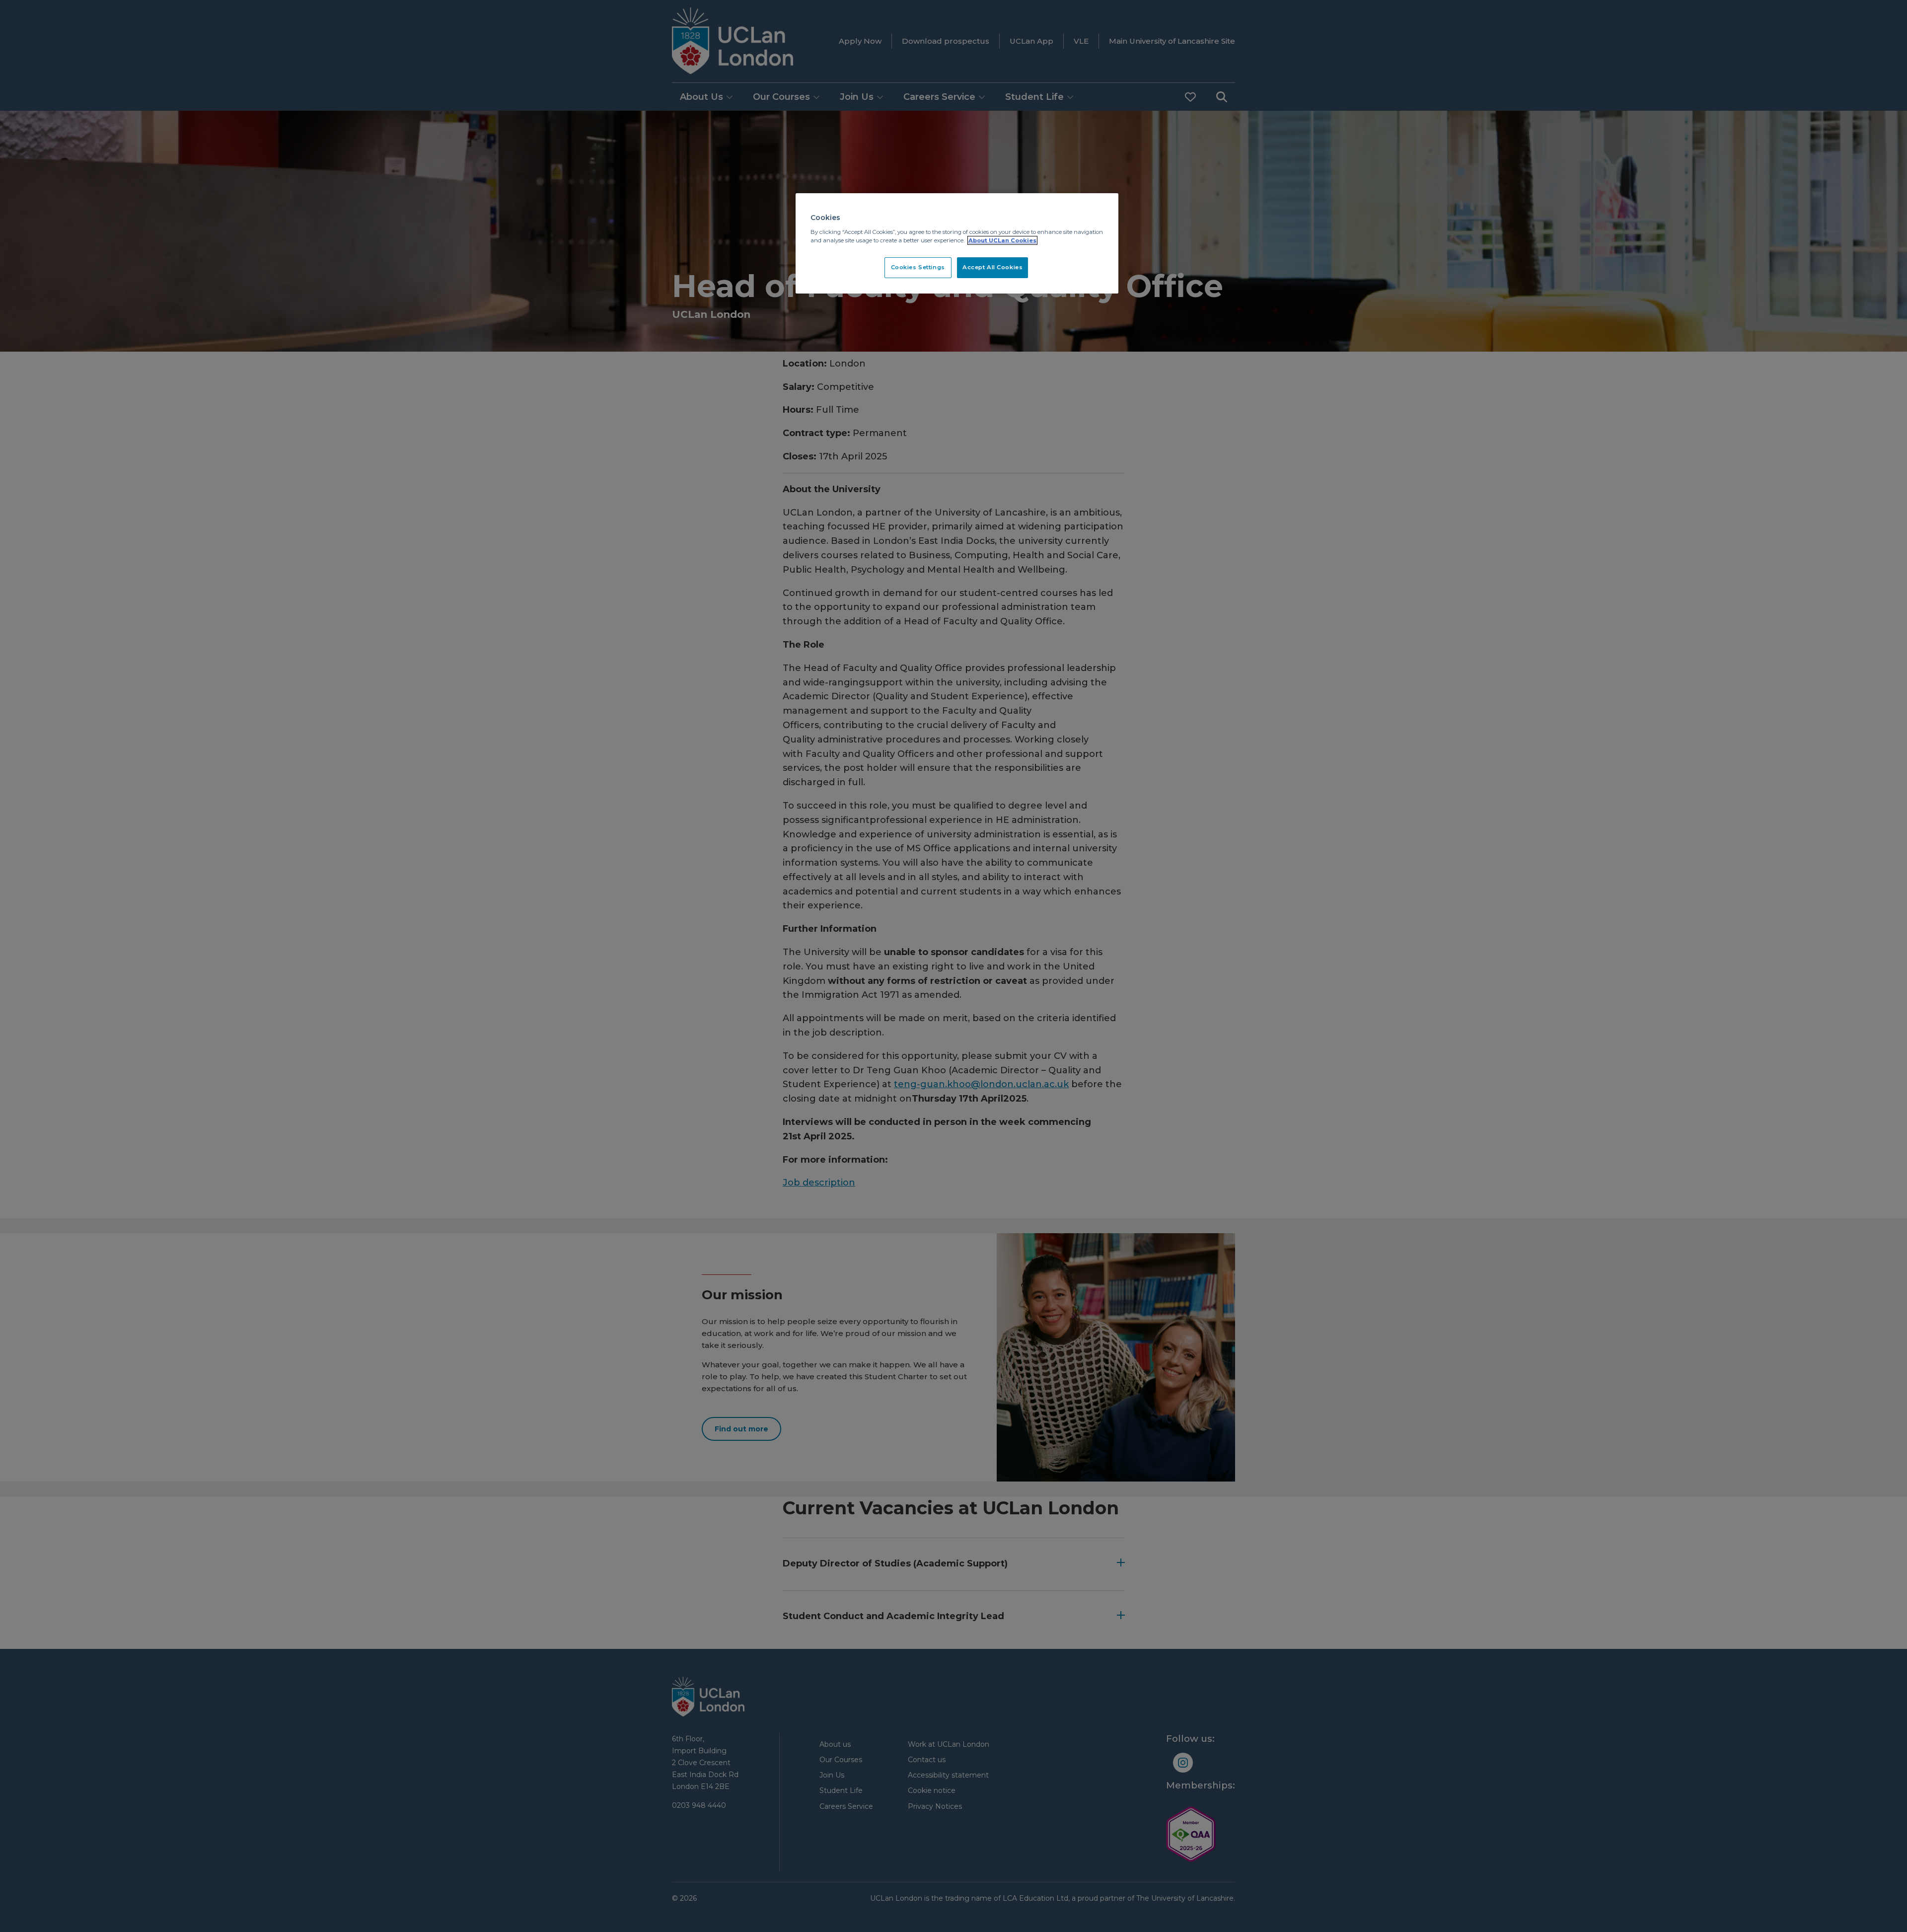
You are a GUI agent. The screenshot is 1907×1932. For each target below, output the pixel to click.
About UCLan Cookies (1002, 240)
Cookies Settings (918, 267)
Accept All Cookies (992, 267)
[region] (957, 243)
